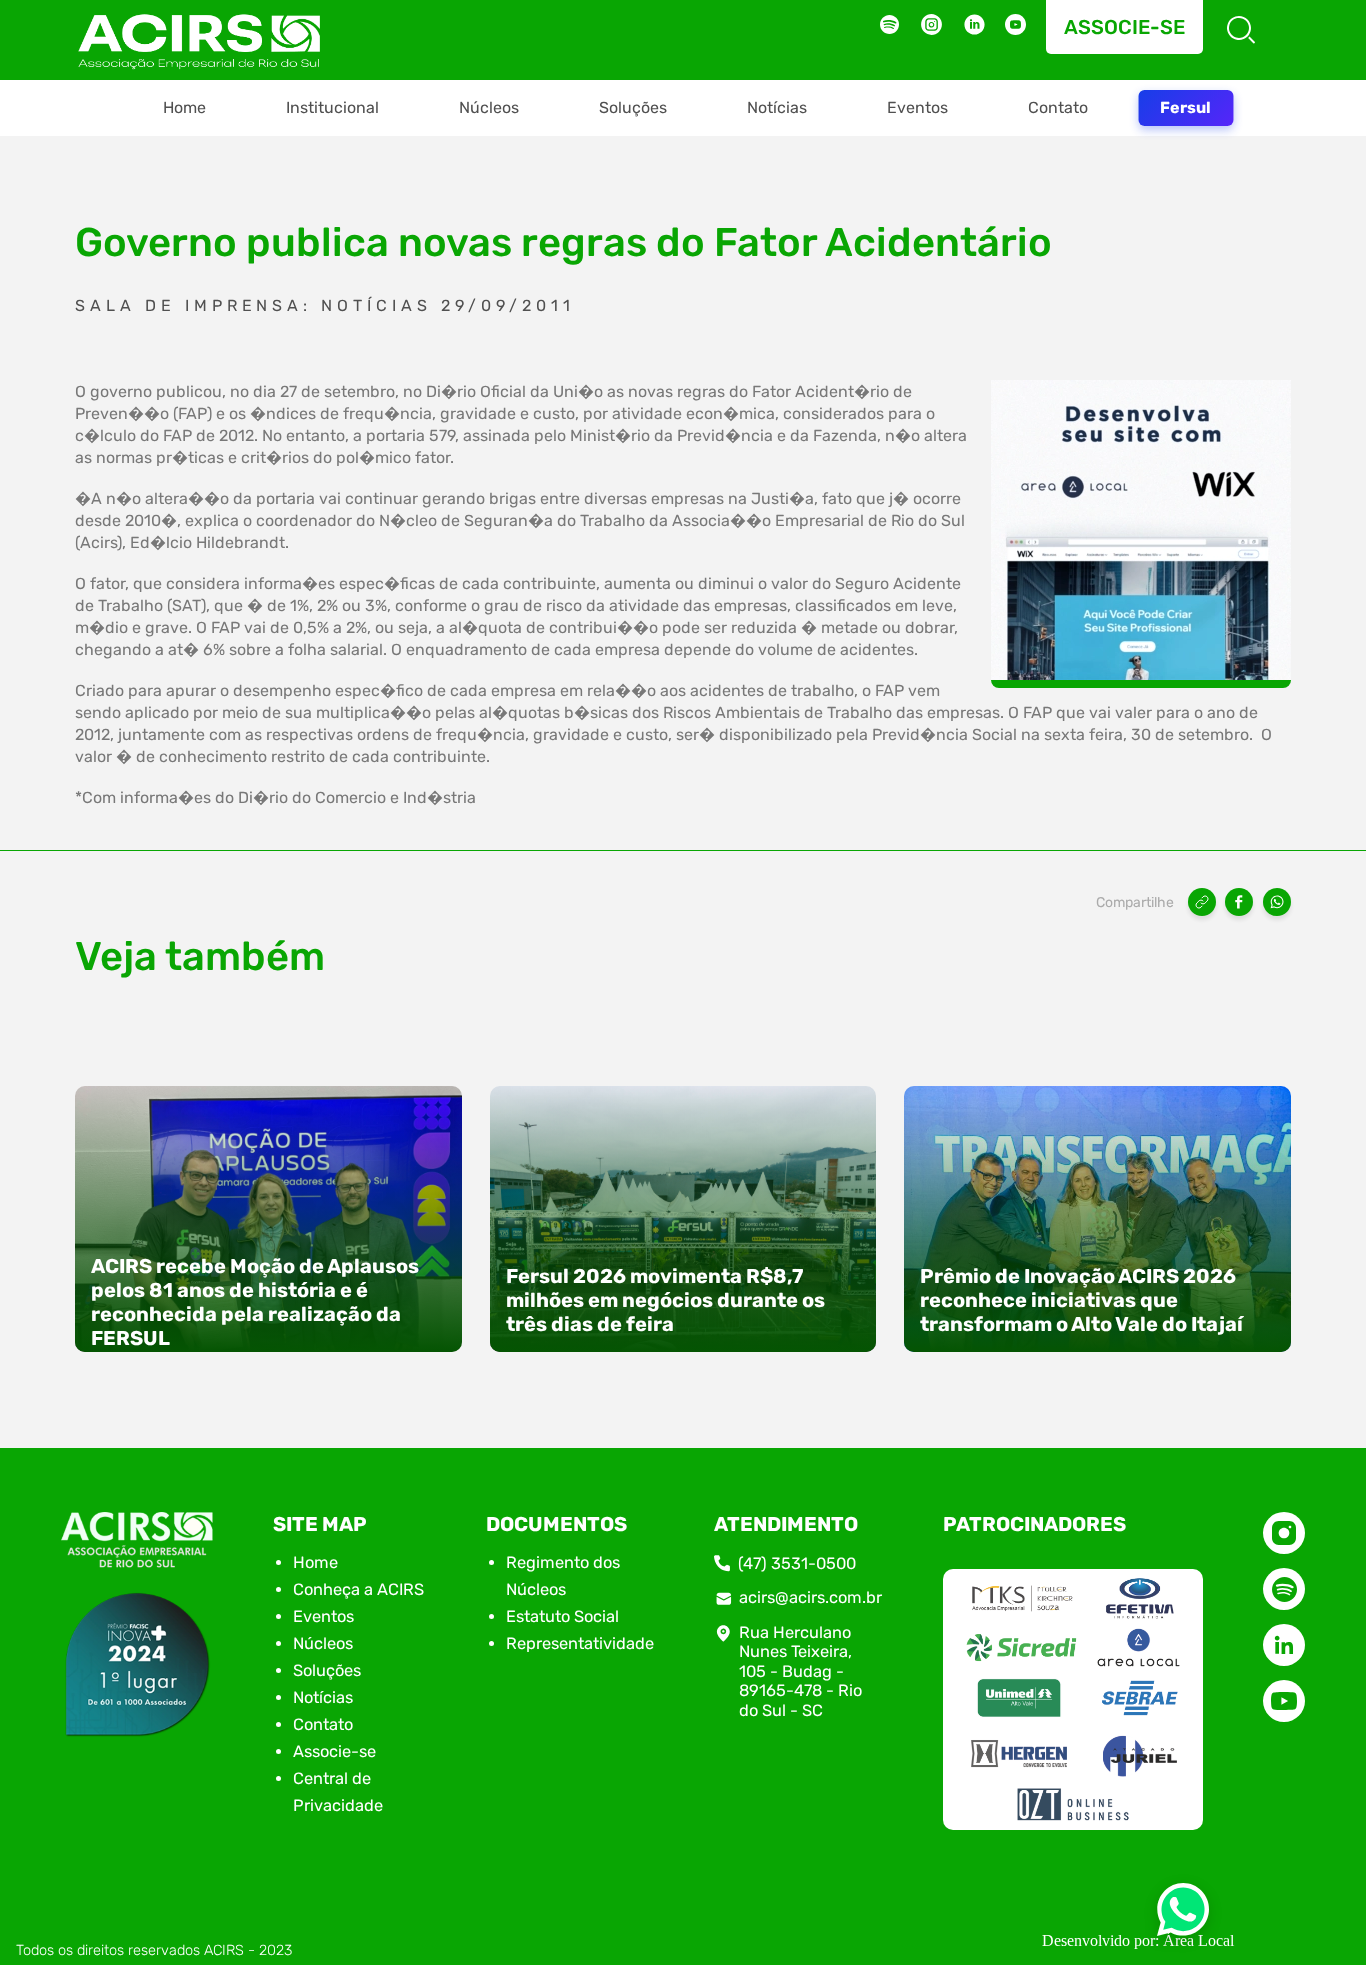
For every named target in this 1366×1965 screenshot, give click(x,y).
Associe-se (1124, 27)
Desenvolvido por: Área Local (1138, 1940)
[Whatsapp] (1183, 1915)
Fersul (1185, 107)
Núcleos (489, 107)
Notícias (777, 107)
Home (184, 107)
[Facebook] (1239, 902)
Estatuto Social (562, 1616)
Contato (1058, 107)
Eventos (917, 107)
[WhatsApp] (1277, 902)
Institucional (332, 107)
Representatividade (580, 1643)
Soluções (633, 107)
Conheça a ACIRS (358, 1589)
